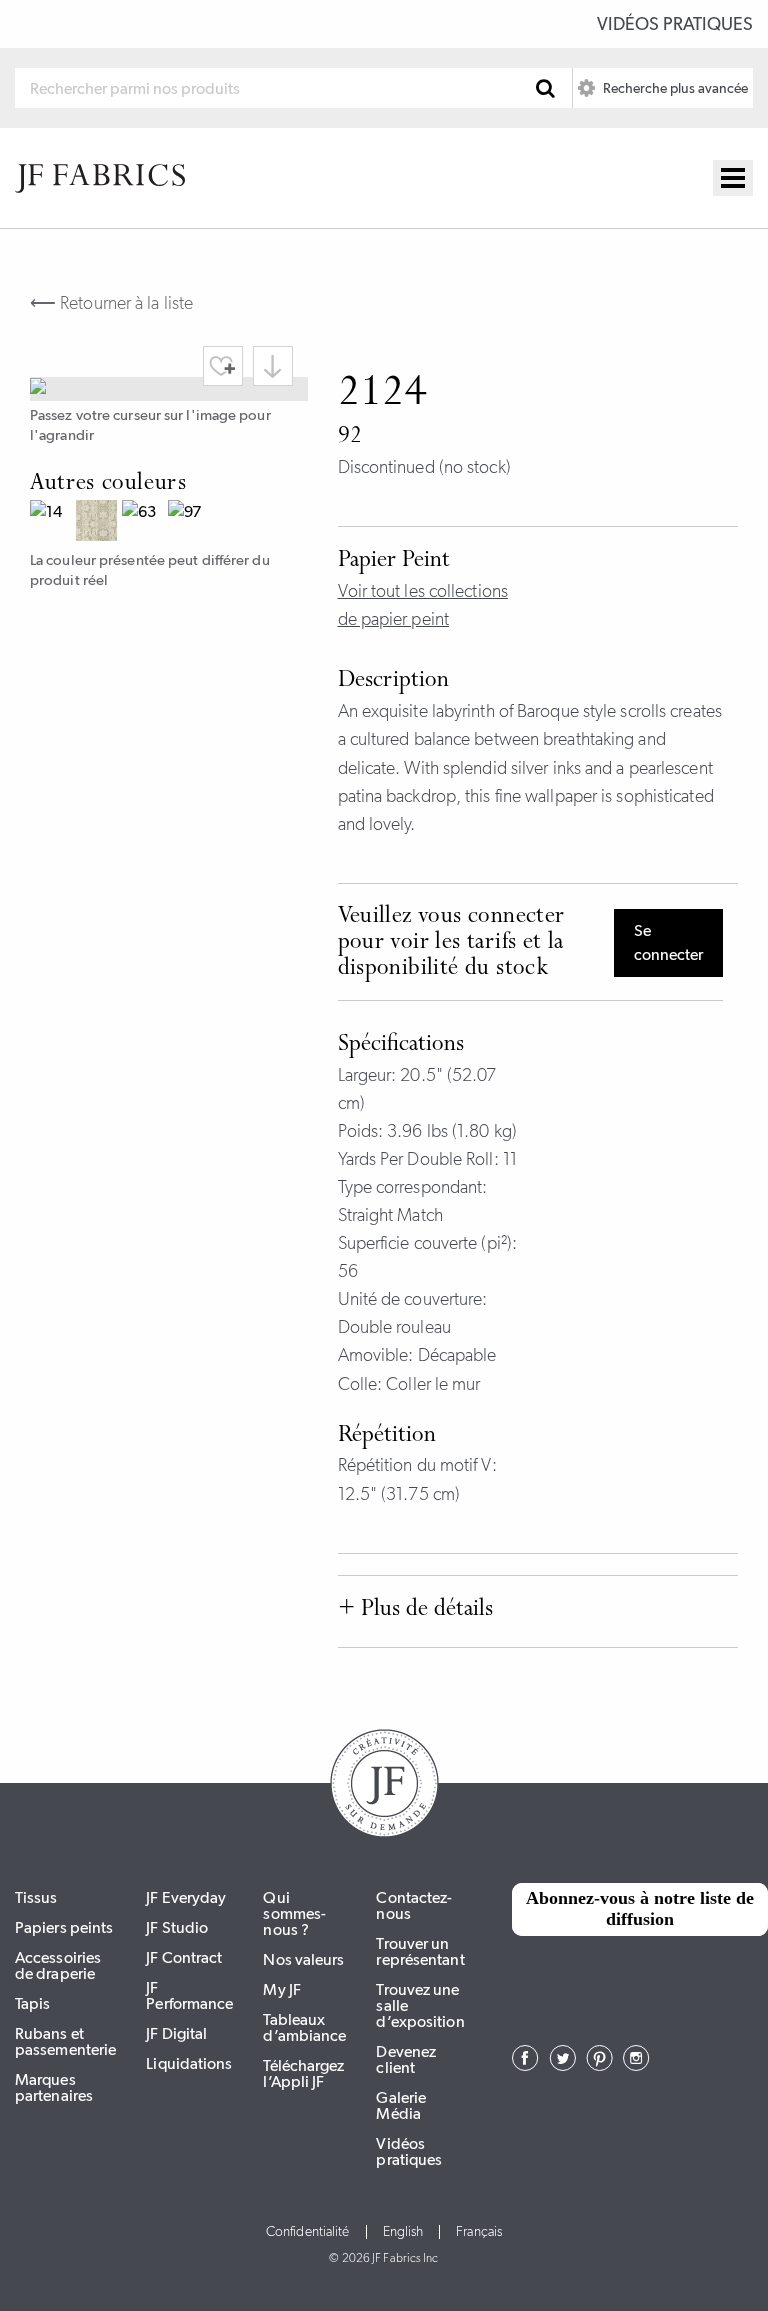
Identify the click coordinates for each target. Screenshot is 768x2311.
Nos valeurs (303, 1959)
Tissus (36, 1897)
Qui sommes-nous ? (294, 1913)
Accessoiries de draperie (58, 1965)
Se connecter (668, 942)
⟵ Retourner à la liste (111, 303)
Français (479, 2232)
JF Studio (177, 1927)
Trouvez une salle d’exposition (420, 2005)
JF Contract (184, 1957)
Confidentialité (308, 2232)
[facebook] (525, 2065)
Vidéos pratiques (675, 24)
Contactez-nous (414, 1905)
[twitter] (562, 2065)
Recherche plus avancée (674, 88)
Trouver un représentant (420, 1951)
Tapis (33, 2003)
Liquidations (189, 2063)
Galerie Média (401, 2105)
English (403, 2232)
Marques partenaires (54, 2087)
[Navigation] (733, 178)
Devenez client (406, 2059)
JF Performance (189, 1995)
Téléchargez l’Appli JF (303, 2073)
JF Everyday (186, 1897)
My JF (282, 1989)
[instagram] (636, 2065)
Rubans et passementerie (65, 2041)
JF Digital (176, 2033)
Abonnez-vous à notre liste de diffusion (640, 1909)
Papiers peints (64, 1927)
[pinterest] (599, 2065)
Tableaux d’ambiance (304, 2027)
